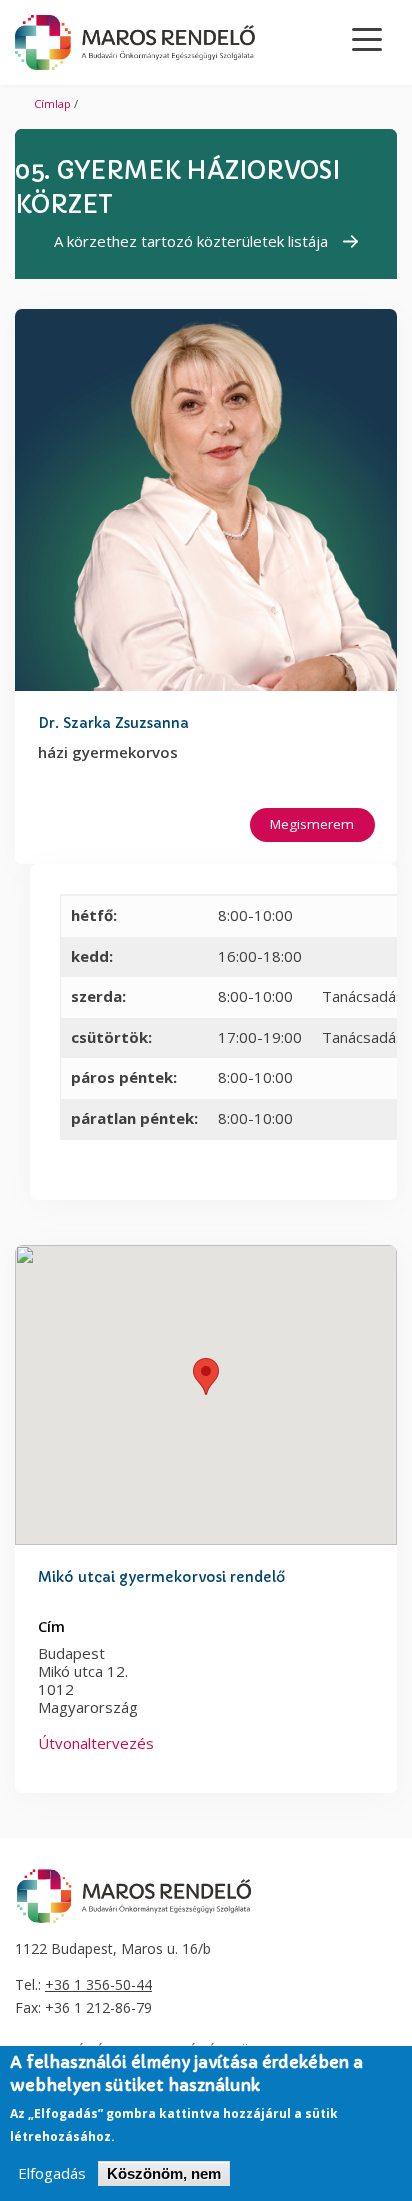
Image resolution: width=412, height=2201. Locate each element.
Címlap (52, 103)
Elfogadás (52, 2173)
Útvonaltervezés (96, 1743)
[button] (206, 1376)
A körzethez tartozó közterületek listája (191, 241)
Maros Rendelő (135, 42)
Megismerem (312, 824)
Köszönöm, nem (164, 2173)
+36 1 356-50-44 (98, 1984)
